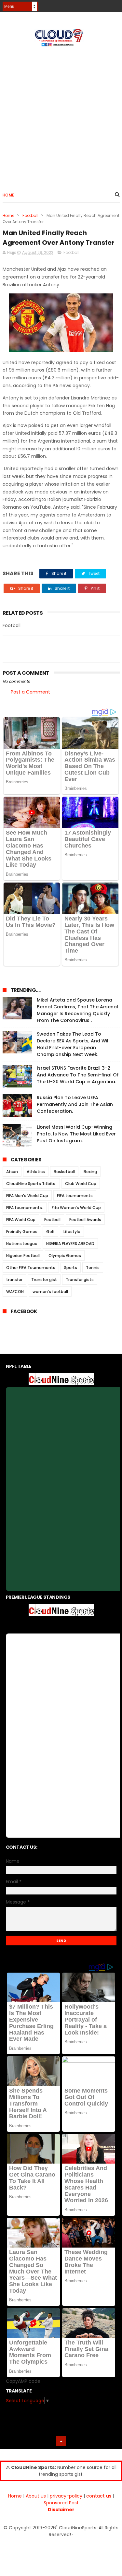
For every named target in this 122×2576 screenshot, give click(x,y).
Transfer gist (44, 1280)
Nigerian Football (23, 1256)
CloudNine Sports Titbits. (31, 1184)
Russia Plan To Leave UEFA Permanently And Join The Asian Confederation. (75, 1104)
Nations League (22, 1244)
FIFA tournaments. (25, 1208)
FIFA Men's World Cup (27, 1196)
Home (8, 195)
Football (30, 215)
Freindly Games (22, 1232)
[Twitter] (116, 4)
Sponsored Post (61, 2503)
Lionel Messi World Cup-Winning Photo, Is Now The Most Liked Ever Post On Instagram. (76, 1134)
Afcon (12, 1172)
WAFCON (15, 1292)
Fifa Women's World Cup (76, 1208)
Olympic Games (65, 1256)
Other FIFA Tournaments (31, 1268)
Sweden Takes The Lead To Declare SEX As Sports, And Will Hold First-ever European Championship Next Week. (73, 1044)
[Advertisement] (61, 116)
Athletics (36, 1172)
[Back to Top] (61, 2441)
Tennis (93, 1268)
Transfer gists (80, 1280)
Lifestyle (72, 1232)
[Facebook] (93, 4)
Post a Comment (30, 692)
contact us (99, 2496)
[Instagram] (104, 4)
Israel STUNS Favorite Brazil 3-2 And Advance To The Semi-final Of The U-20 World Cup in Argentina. (78, 1075)
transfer (14, 1280)
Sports (71, 1268)
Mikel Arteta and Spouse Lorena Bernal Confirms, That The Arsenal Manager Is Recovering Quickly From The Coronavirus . (77, 1010)
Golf (50, 1232)
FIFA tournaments (75, 1196)
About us (36, 2496)
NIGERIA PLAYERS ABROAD (70, 1244)
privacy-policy (66, 2496)
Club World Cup (81, 1184)
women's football (50, 1292)
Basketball (64, 1172)
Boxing (90, 1172)
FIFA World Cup (21, 1220)
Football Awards (85, 1220)
